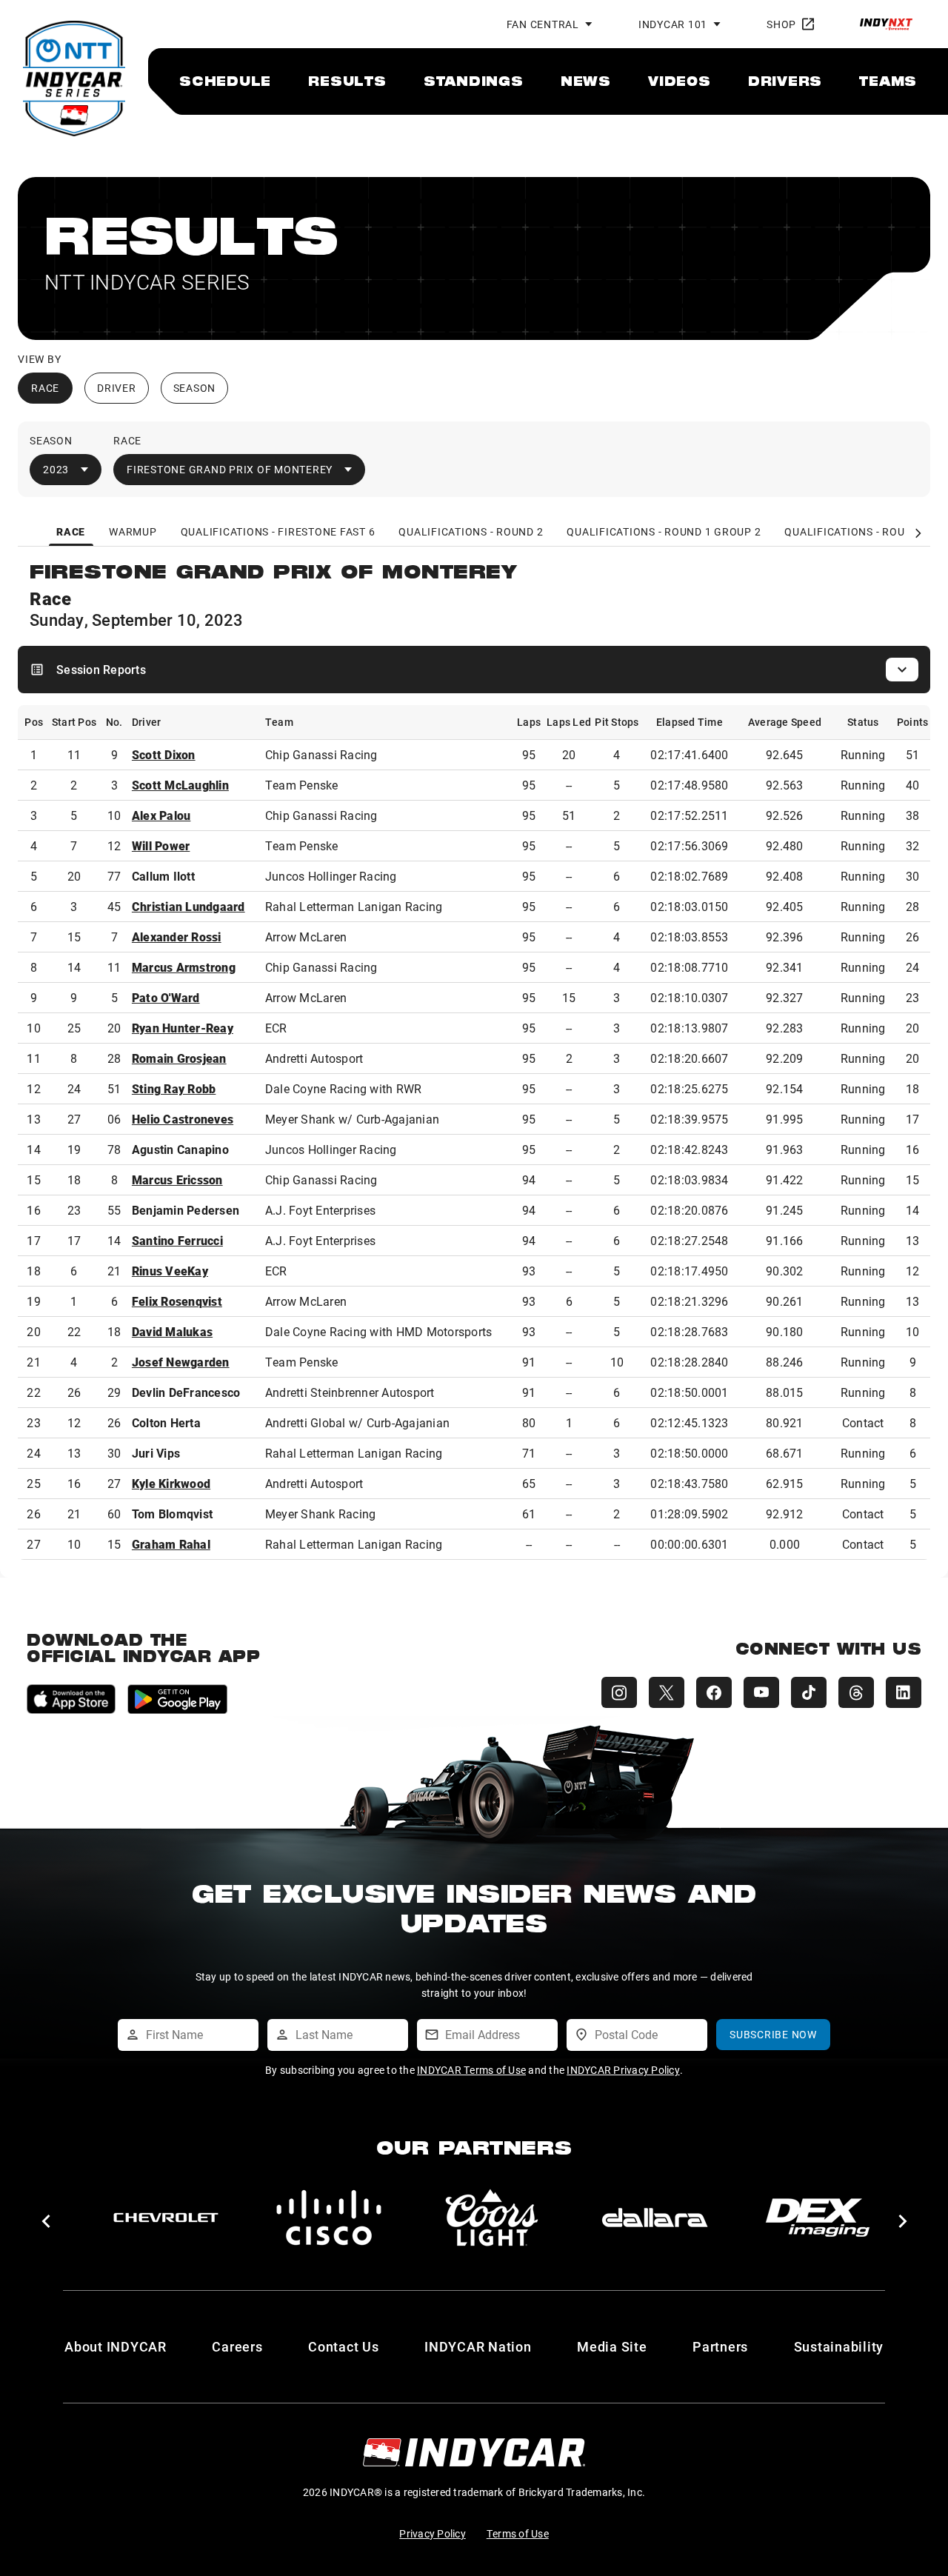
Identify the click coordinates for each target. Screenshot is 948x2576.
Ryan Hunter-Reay (183, 1028)
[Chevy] (166, 2218)
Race (45, 388)
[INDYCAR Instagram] (619, 1692)
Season (195, 388)
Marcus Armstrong (184, 967)
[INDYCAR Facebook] (714, 1692)
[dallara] (655, 2218)
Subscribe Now (773, 2034)
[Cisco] (329, 2218)
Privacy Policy (433, 2533)
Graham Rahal (171, 1544)
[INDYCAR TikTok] (809, 1692)
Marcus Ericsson (177, 1179)
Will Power (161, 845)
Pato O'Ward (166, 997)
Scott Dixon (164, 754)
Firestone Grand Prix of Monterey (230, 469)
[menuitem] (225, 81)
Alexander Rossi (177, 937)
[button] (46, 2221)
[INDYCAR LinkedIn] (904, 1692)
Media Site (612, 2346)
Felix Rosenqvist (177, 1301)
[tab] (71, 532)
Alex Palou (161, 815)
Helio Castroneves (183, 1119)
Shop (781, 24)
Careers (237, 2346)
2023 (56, 469)
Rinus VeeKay (170, 1271)
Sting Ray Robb (174, 1088)
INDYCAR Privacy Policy (623, 2070)
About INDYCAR (116, 2346)
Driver (117, 388)
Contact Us (344, 2346)
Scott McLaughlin (180, 785)
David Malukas (172, 1331)
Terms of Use (518, 2533)
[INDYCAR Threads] (856, 1692)
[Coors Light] (492, 2218)
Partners (720, 2346)
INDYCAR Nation (478, 2346)
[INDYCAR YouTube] (761, 1692)
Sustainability (839, 2346)
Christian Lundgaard (188, 906)
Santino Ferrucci (177, 1240)
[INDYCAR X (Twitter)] (667, 1692)
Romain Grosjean (179, 1058)
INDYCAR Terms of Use (471, 2070)
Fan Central (543, 24)
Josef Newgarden (181, 1362)
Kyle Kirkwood (171, 1483)
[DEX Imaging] (818, 2218)
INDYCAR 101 (673, 24)
